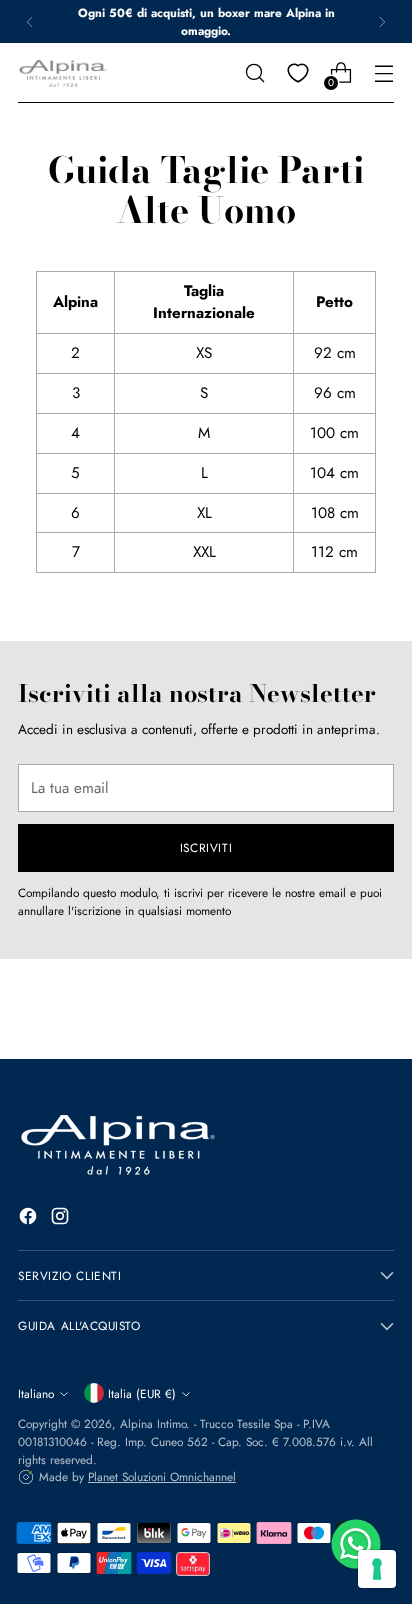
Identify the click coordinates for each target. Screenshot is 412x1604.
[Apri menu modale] (383, 73)
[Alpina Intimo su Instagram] (62, 1219)
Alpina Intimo (153, 1423)
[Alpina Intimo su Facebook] (30, 1219)
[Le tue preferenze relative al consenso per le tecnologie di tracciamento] (377, 1569)
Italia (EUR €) (142, 1393)
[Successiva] (382, 21)
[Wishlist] (297, 73)
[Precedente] (30, 21)
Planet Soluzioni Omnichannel (162, 1476)
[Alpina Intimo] (63, 73)
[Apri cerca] (254, 73)
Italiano (36, 1393)
